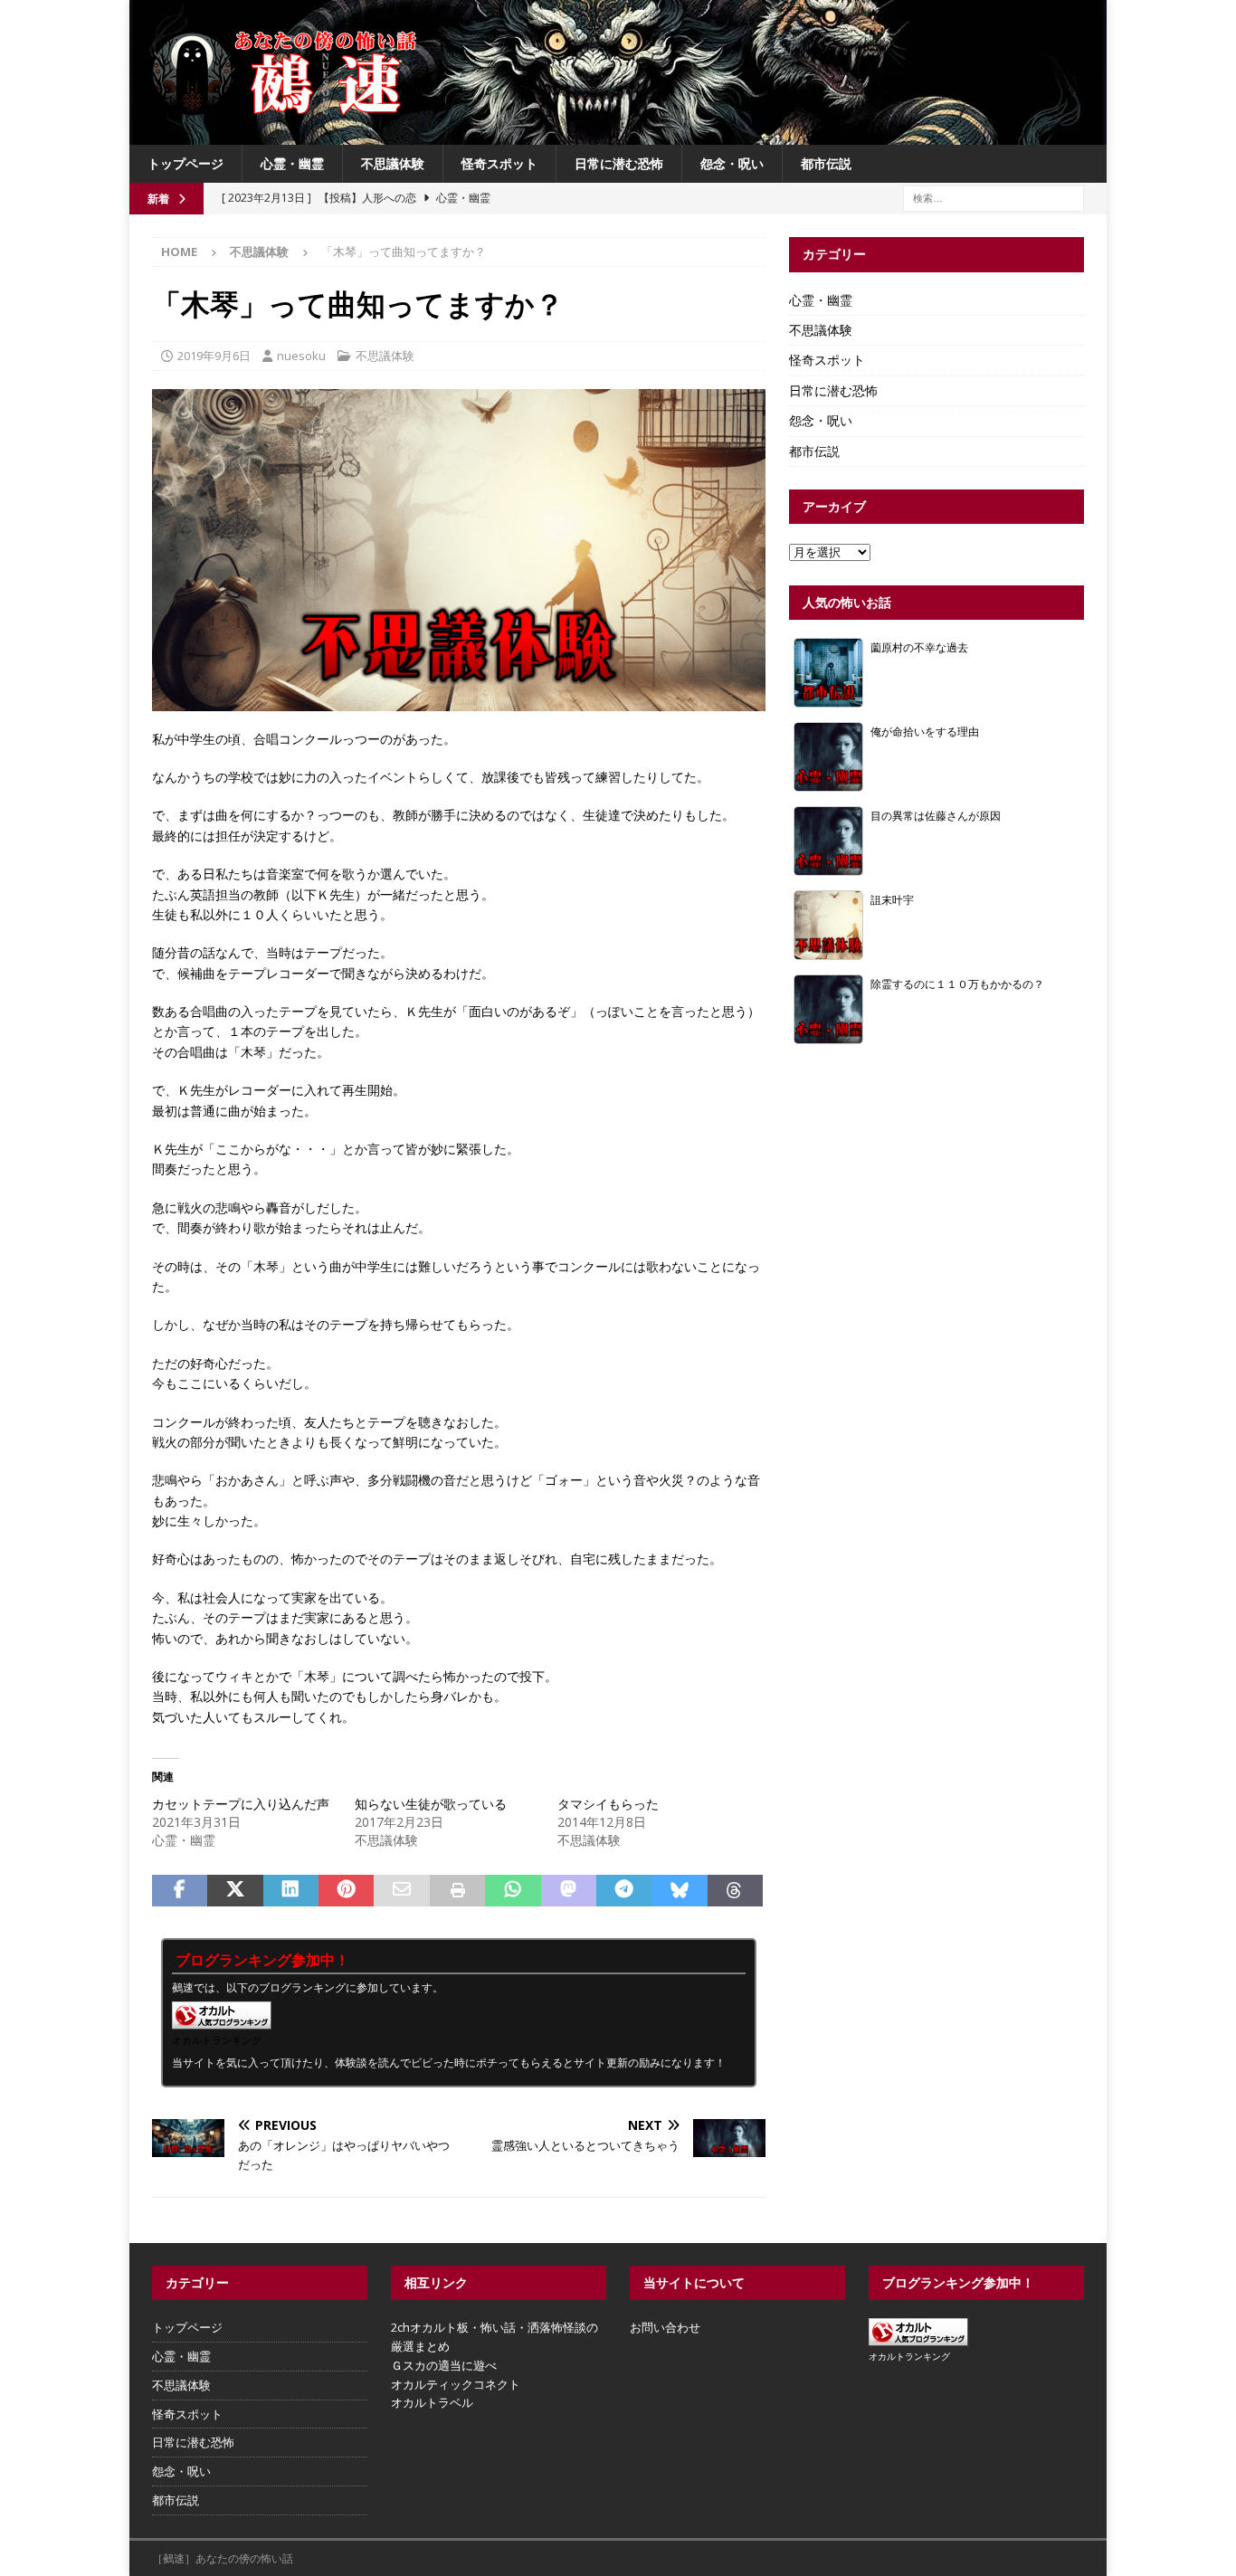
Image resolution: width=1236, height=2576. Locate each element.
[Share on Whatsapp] (513, 1891)
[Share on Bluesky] (679, 1891)
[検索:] (994, 198)
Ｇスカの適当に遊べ (444, 2365)
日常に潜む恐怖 (619, 163)
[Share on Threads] (735, 1891)
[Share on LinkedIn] (291, 1891)
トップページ (185, 163)
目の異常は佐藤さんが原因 (936, 815)
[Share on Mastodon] (569, 1891)
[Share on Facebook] (180, 1891)
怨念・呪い (732, 163)
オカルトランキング (217, 2040)
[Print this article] (457, 1891)
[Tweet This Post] (235, 1891)
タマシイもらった (608, 1804)
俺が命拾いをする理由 (925, 731)
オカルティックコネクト (456, 2384)
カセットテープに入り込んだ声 (241, 1804)
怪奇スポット (499, 163)
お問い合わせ (665, 2327)
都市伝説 (826, 163)
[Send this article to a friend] (401, 1891)
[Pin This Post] (346, 1891)
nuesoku (301, 356)
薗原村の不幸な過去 (919, 647)
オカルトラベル (432, 2402)
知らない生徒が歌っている (431, 1804)
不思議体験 (393, 163)
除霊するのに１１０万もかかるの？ (957, 984)
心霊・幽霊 (292, 163)
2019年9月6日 (214, 356)
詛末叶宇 (892, 899)
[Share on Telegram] (624, 1891)
